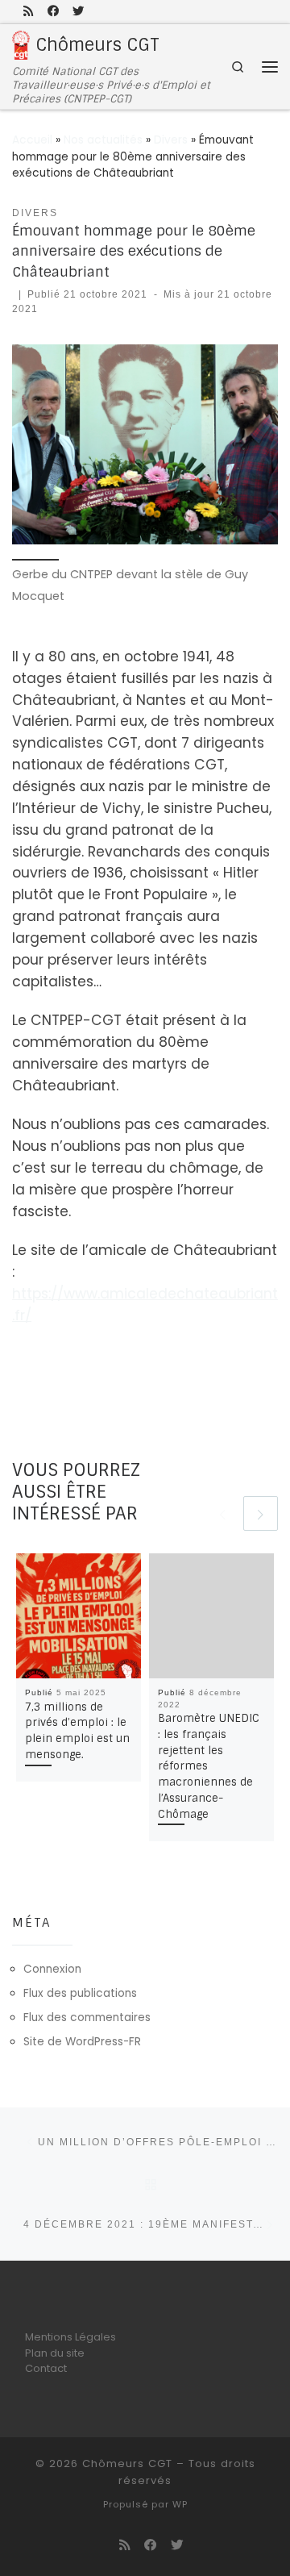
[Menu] (270, 66)
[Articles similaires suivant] (261, 1513)
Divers (171, 140)
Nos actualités (103, 140)
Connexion (52, 1969)
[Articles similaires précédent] (222, 1513)
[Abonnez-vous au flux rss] (29, 11)
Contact (46, 2368)
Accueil (32, 140)
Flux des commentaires (87, 2017)
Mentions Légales (70, 2337)
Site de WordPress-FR (82, 2042)
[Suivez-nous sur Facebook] (53, 11)
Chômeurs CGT (127, 2463)
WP (180, 2504)
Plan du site (55, 2353)
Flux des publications (80, 1993)
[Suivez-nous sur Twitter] (78, 11)
